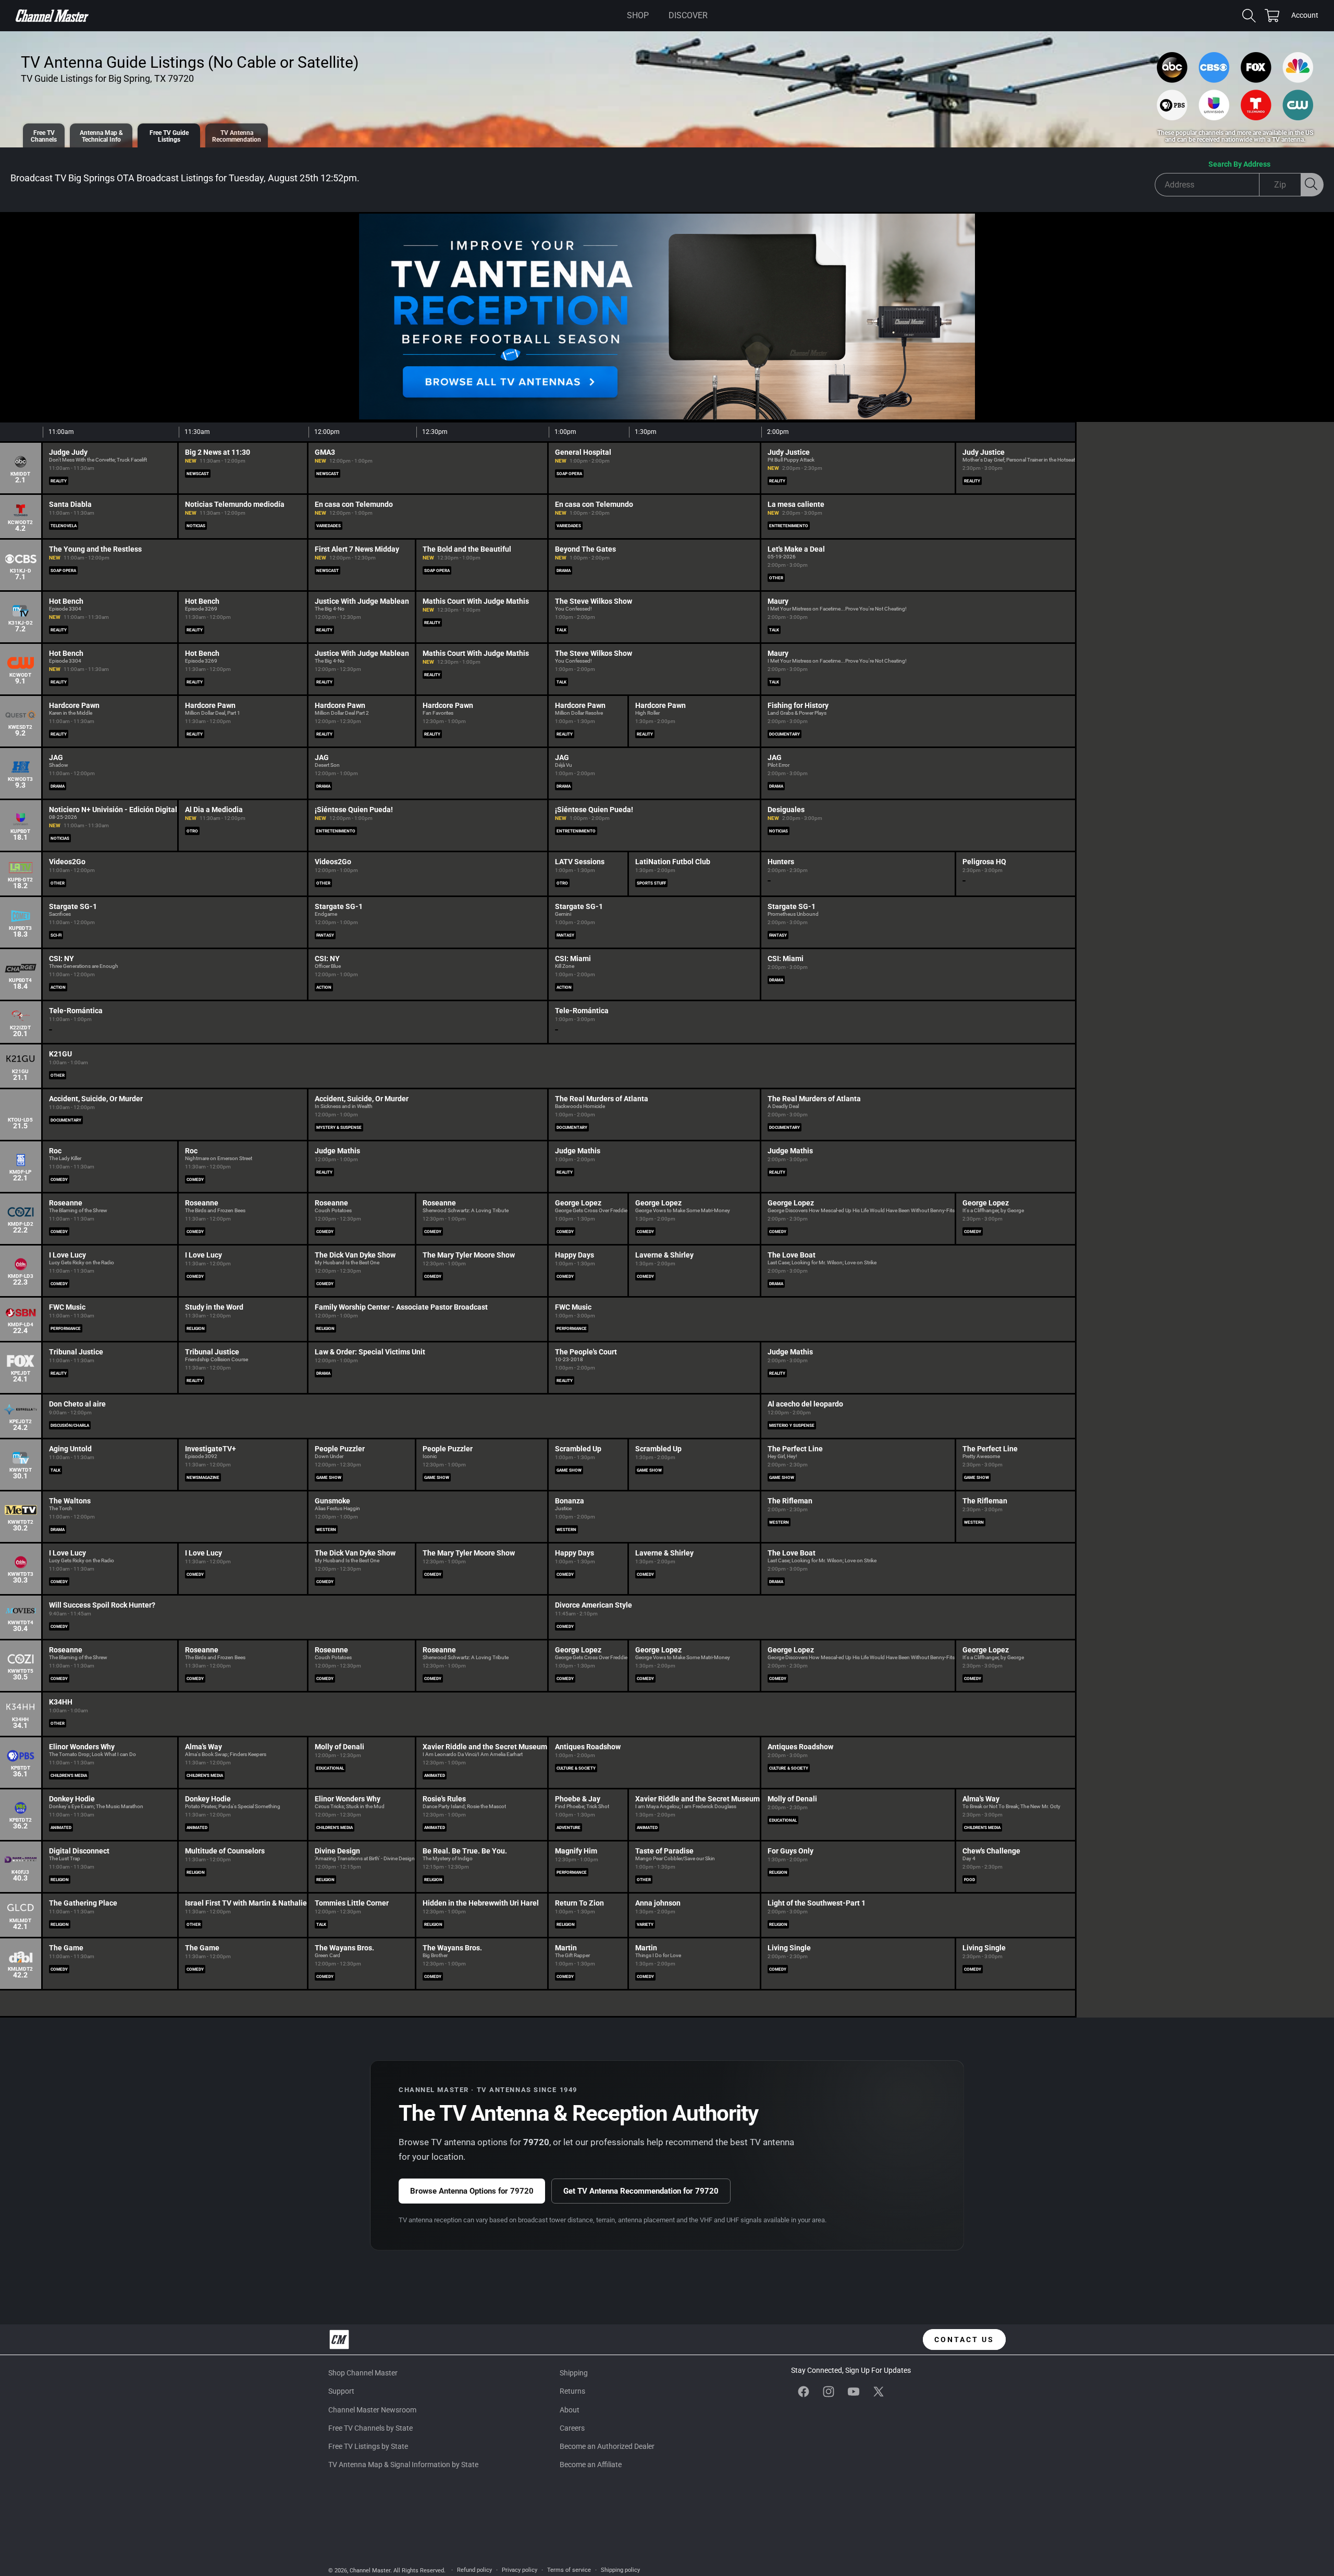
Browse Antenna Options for (472, 2191)
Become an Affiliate (591, 2465)
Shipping (574, 2373)
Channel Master (370, 2571)
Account (1305, 16)
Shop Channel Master (363, 2373)
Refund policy (474, 2570)
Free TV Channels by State (370, 2428)
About (570, 2410)
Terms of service (569, 2570)
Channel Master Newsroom (372, 2410)
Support (341, 2391)
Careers (572, 2428)
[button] (638, 16)
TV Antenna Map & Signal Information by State (403, 2465)
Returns (572, 2391)
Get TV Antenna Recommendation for (641, 2191)
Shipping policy (620, 2570)
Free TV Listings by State (368, 2446)
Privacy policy (520, 2570)
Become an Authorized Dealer (607, 2446)
